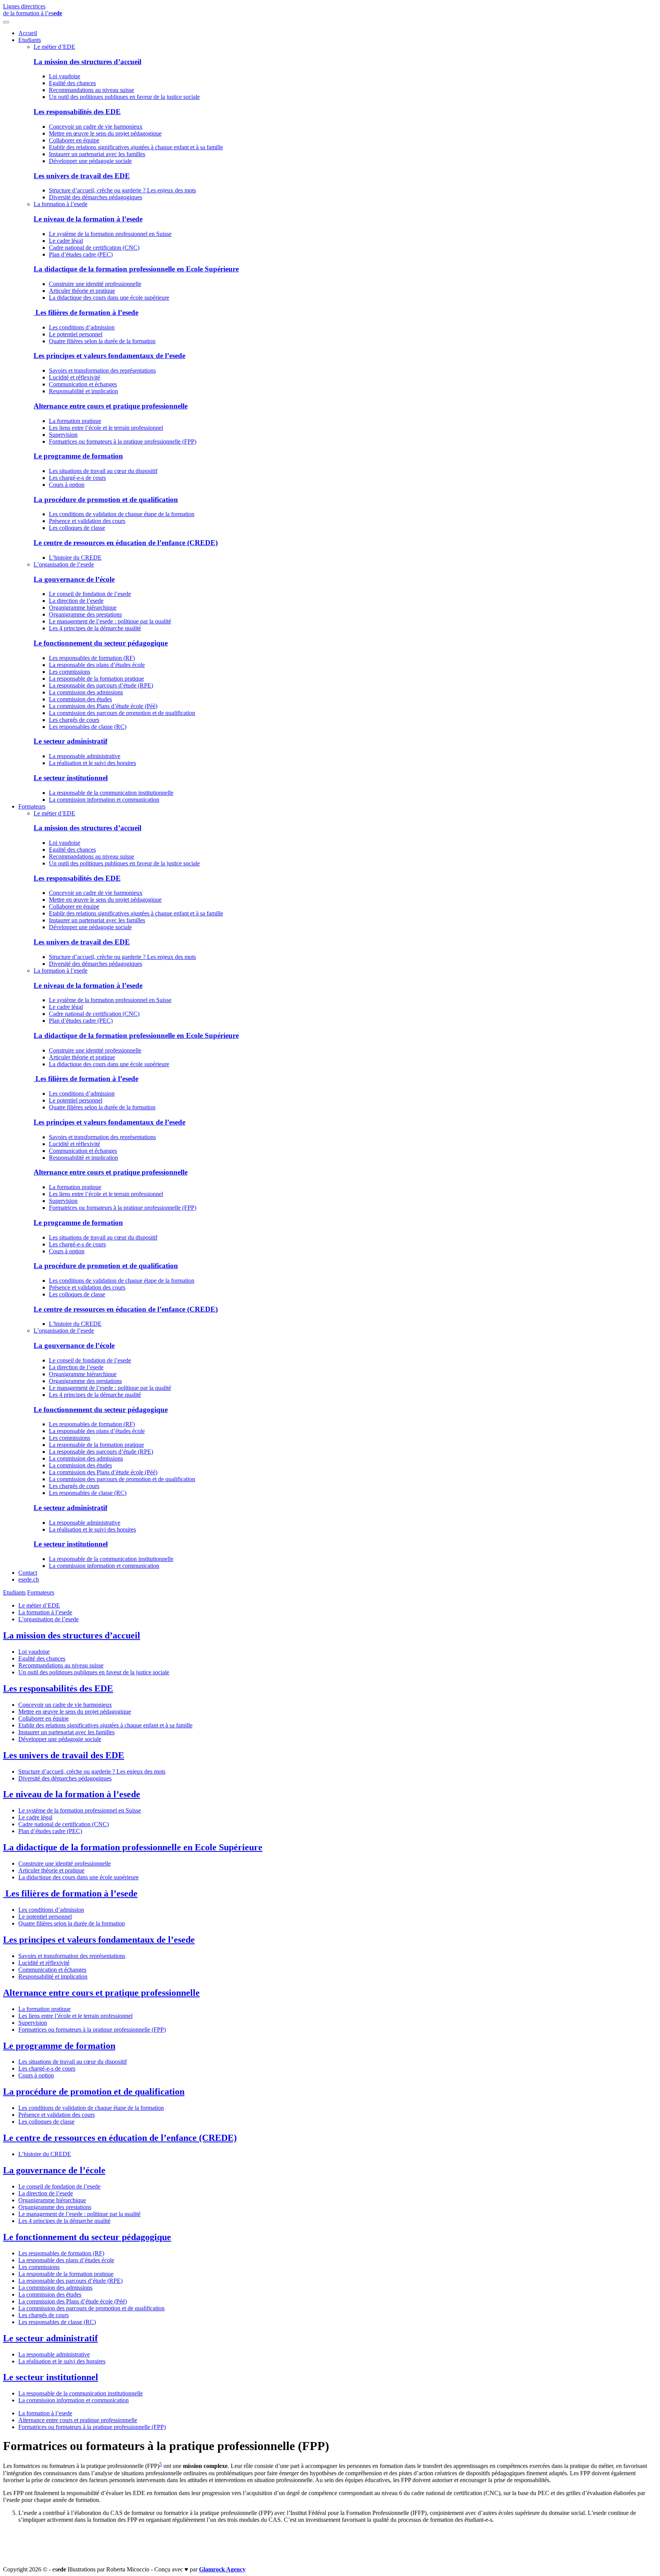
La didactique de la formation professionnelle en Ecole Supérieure (136, 269)
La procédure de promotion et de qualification (106, 500)
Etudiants (30, 40)
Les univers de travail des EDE (82, 176)
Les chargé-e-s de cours (77, 478)
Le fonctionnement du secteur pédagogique (101, 643)
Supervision (63, 435)
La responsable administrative (85, 756)
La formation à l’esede (61, 204)
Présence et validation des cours (87, 521)
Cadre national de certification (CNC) (94, 248)
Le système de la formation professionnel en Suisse (110, 234)
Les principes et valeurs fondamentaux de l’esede (109, 356)
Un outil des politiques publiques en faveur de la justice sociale (124, 97)
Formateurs (32, 806)
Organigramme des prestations (85, 614)
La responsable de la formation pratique (96, 679)
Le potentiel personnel (76, 334)
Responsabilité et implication (83, 391)
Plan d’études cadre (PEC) (81, 254)
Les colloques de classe (77, 528)
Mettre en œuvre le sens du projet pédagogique (105, 133)
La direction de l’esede (76, 601)
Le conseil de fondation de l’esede (90, 594)
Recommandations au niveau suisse (91, 90)
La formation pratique (75, 421)
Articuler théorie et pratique (82, 291)
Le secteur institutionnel (71, 778)
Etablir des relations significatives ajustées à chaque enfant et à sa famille (136, 147)
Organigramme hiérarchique (83, 608)
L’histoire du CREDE (75, 558)
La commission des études (80, 699)
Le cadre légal (66, 241)
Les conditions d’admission (82, 327)
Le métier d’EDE (54, 47)
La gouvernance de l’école (74, 579)
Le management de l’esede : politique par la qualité (110, 621)
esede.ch (29, 1579)
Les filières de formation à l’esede (86, 312)
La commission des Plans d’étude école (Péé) (103, 706)
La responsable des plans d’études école (97, 665)
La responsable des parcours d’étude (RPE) (101, 685)
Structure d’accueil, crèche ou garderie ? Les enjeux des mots (122, 190)
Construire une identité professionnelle (95, 284)
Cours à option (67, 485)
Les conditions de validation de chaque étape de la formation (122, 514)
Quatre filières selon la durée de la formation (102, 341)
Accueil (28, 33)
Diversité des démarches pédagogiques (95, 197)
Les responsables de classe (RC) (88, 727)
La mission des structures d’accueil (87, 62)
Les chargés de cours (74, 720)
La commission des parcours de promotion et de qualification (122, 713)
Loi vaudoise (65, 76)
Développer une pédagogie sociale (90, 161)
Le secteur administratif (70, 741)
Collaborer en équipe (74, 140)
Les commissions (70, 672)
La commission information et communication (104, 800)
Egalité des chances (72, 83)
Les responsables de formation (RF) (92, 658)
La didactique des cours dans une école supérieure (109, 298)
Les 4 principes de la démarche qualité (95, 628)
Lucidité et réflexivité (74, 377)
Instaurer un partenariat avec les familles (97, 154)
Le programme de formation (78, 456)
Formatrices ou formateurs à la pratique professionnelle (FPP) (123, 441)
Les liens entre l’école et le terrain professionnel (106, 428)
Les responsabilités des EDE (77, 112)
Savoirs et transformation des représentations (102, 370)
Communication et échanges (83, 384)
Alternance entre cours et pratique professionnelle (111, 406)
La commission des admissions (86, 692)
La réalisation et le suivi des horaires (92, 763)
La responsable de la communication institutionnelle (111, 793)
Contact (28, 1573)
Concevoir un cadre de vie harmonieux (96, 127)
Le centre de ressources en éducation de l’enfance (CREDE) (126, 543)
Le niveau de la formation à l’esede (88, 219)
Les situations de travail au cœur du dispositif (103, 471)
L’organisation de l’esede (64, 564)
